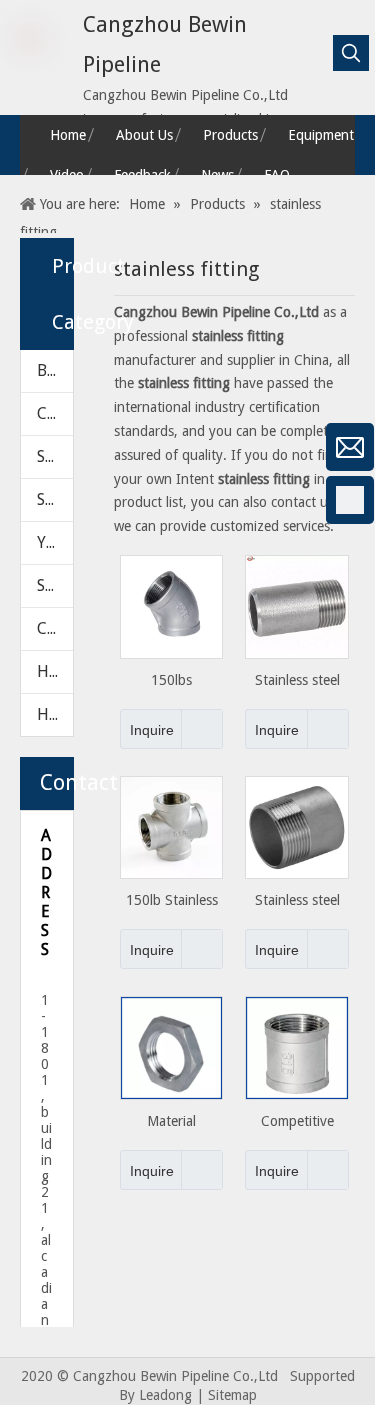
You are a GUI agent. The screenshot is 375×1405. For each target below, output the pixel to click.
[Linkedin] (25, 606)
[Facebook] (25, 500)
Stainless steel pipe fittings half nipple (297, 900)
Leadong (165, 1395)
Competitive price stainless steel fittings (297, 1121)
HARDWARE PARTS (55, 714)
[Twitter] (25, 659)
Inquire (152, 730)
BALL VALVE (55, 370)
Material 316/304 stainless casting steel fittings (172, 1121)
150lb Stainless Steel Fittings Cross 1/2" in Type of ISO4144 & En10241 (172, 900)
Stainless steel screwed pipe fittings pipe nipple (297, 680)
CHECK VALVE (55, 413)
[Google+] (25, 553)
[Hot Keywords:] (351, 53)
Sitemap (232, 1395)
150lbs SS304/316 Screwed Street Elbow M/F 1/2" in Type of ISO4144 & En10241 (172, 680)
